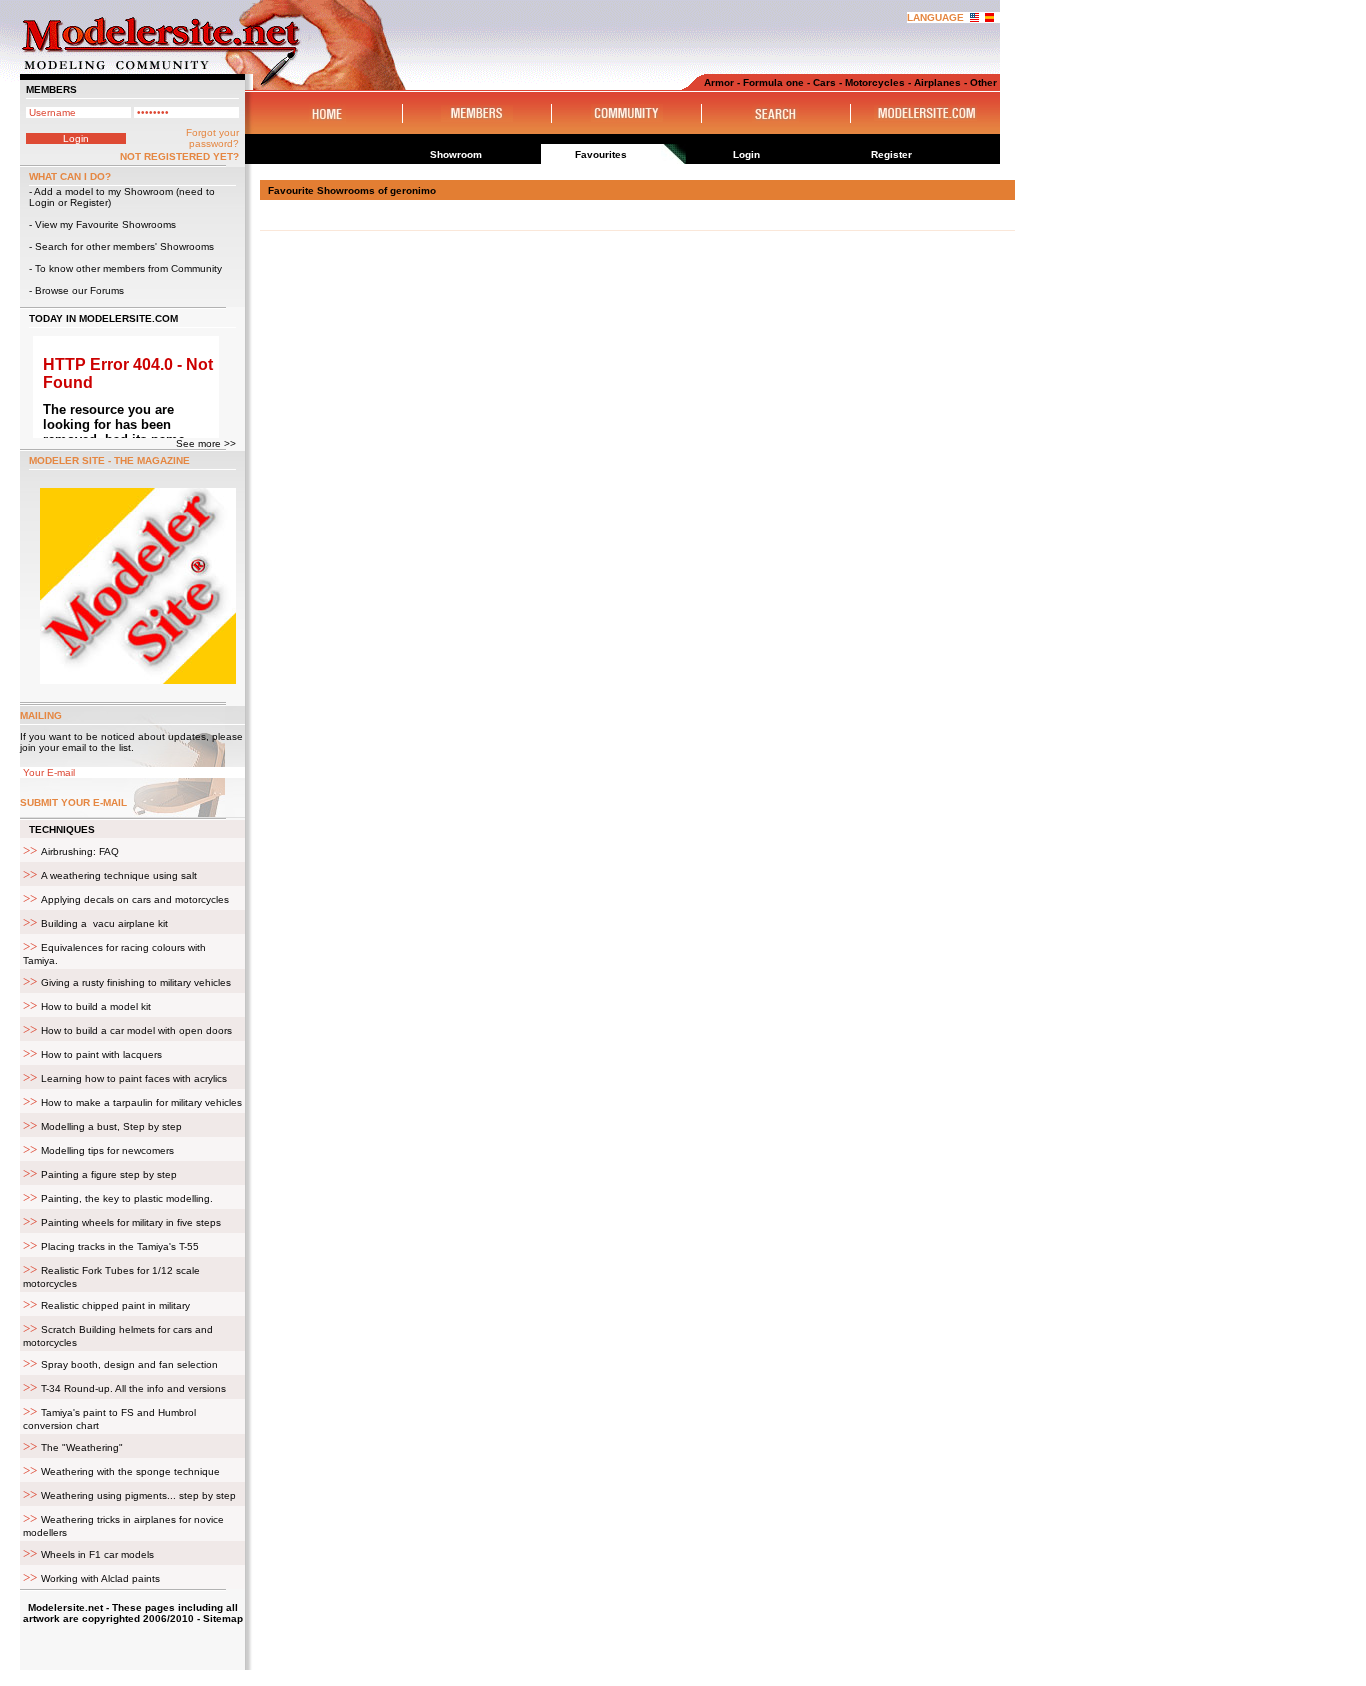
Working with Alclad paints (100, 1578)
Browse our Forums (79, 290)
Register (89, 202)
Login (42, 202)
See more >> (206, 443)
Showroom (456, 154)
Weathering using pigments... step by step (138, 1495)
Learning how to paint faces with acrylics (134, 1078)
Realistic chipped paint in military (115, 1305)
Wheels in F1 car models (97, 1554)
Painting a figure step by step (109, 1174)
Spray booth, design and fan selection (129, 1364)
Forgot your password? (212, 138)
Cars (824, 82)
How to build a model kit (96, 1006)
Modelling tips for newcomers (107, 1150)
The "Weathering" (82, 1447)
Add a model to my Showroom (103, 191)
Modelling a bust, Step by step (111, 1126)
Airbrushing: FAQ (80, 851)
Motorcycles (875, 82)
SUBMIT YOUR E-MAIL (73, 802)
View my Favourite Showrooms (105, 224)
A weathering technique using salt (119, 875)
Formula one (773, 82)
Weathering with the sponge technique (130, 1471)
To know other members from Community (128, 268)
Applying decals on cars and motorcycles (135, 899)
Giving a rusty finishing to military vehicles (136, 982)
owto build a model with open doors (136, 1030)
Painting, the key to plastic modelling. (127, 1198)
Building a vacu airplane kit (104, 923)
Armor (719, 82)
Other (983, 82)
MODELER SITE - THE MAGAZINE (109, 460)
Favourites (601, 154)
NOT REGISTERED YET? (179, 156)
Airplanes (937, 82)
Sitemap (223, 1618)
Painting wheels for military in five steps (131, 1222)
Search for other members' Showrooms (124, 246)
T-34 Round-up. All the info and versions (133, 1388)
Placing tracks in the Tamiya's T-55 (120, 1246)
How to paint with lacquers (101, 1054)
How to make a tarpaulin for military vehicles (141, 1102)
